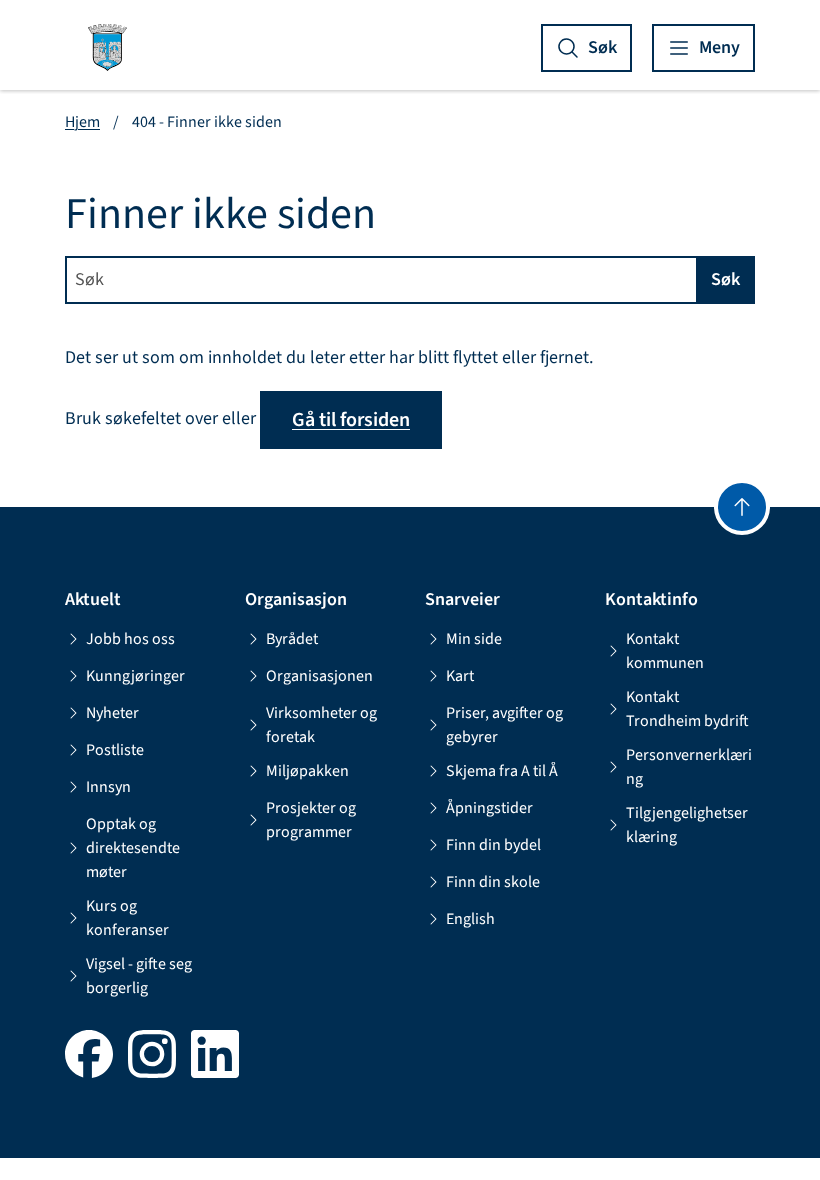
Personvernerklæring (689, 767)
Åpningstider (489, 808)
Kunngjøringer (135, 676)
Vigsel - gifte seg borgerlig (139, 976)
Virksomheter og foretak (321, 725)
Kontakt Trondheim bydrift (687, 709)
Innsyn (108, 787)
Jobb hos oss (130, 639)
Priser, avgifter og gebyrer (504, 725)
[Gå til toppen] (742, 507)
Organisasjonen (319, 676)
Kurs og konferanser (127, 918)
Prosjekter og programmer (311, 820)
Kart (460, 676)
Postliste (115, 750)
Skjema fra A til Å (502, 771)
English (470, 919)
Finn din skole (493, 882)
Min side (474, 639)
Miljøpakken (307, 771)
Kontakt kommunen (665, 651)
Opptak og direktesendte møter (133, 848)
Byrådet (292, 639)
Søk (725, 279)
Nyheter (112, 713)
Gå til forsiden (351, 420)
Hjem (82, 122)
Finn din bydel (493, 845)
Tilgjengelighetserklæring (687, 825)
